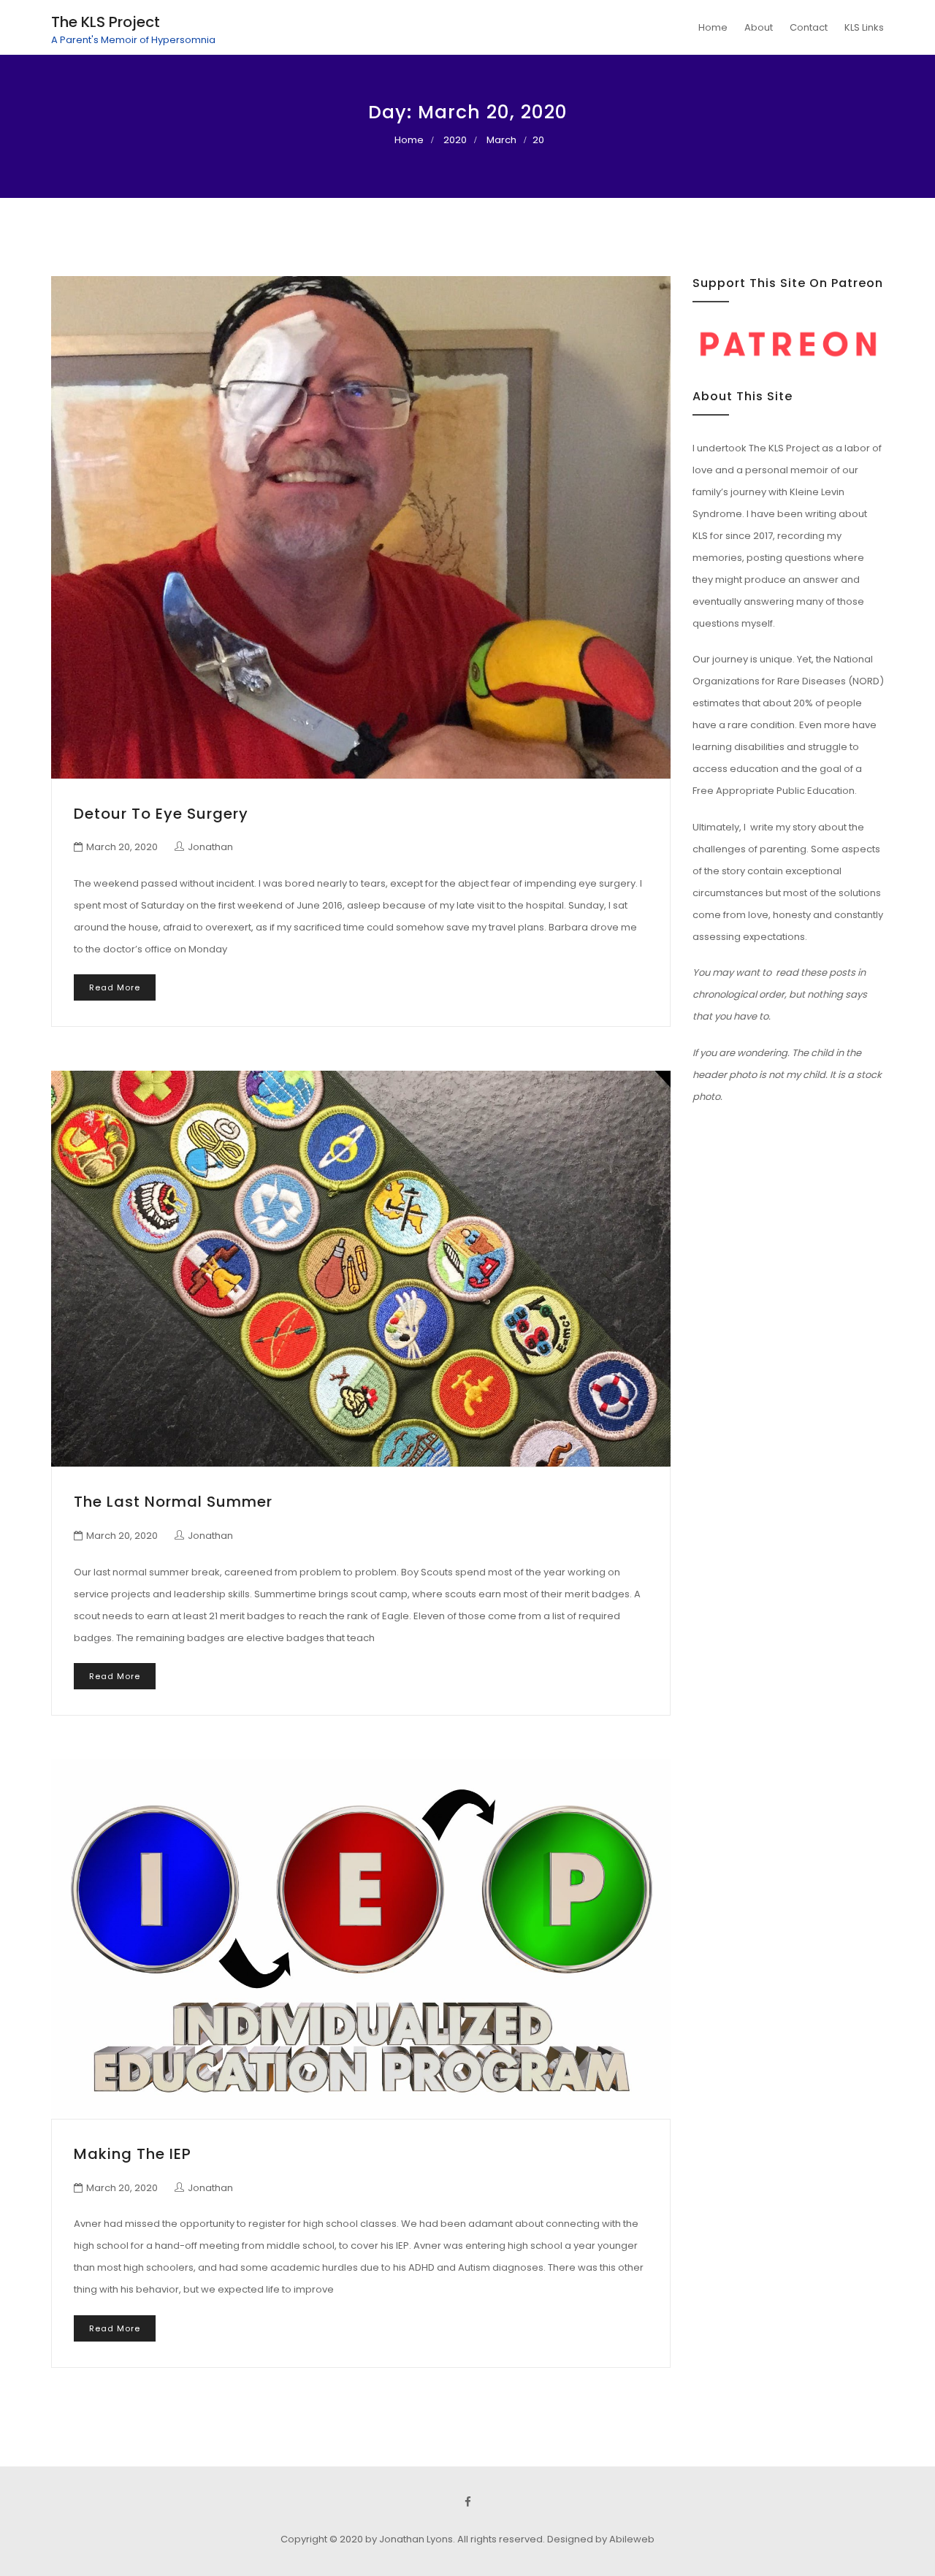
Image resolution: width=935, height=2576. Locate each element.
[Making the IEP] (361, 1939)
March (501, 140)
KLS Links (864, 27)
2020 (455, 140)
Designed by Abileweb (601, 2539)
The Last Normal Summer (173, 1502)
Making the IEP (133, 2154)
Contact (809, 27)
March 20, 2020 (122, 847)
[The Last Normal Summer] (361, 1269)
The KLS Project (106, 22)
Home (713, 27)
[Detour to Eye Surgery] (361, 527)
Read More (115, 987)
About (759, 27)
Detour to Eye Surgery (161, 814)
